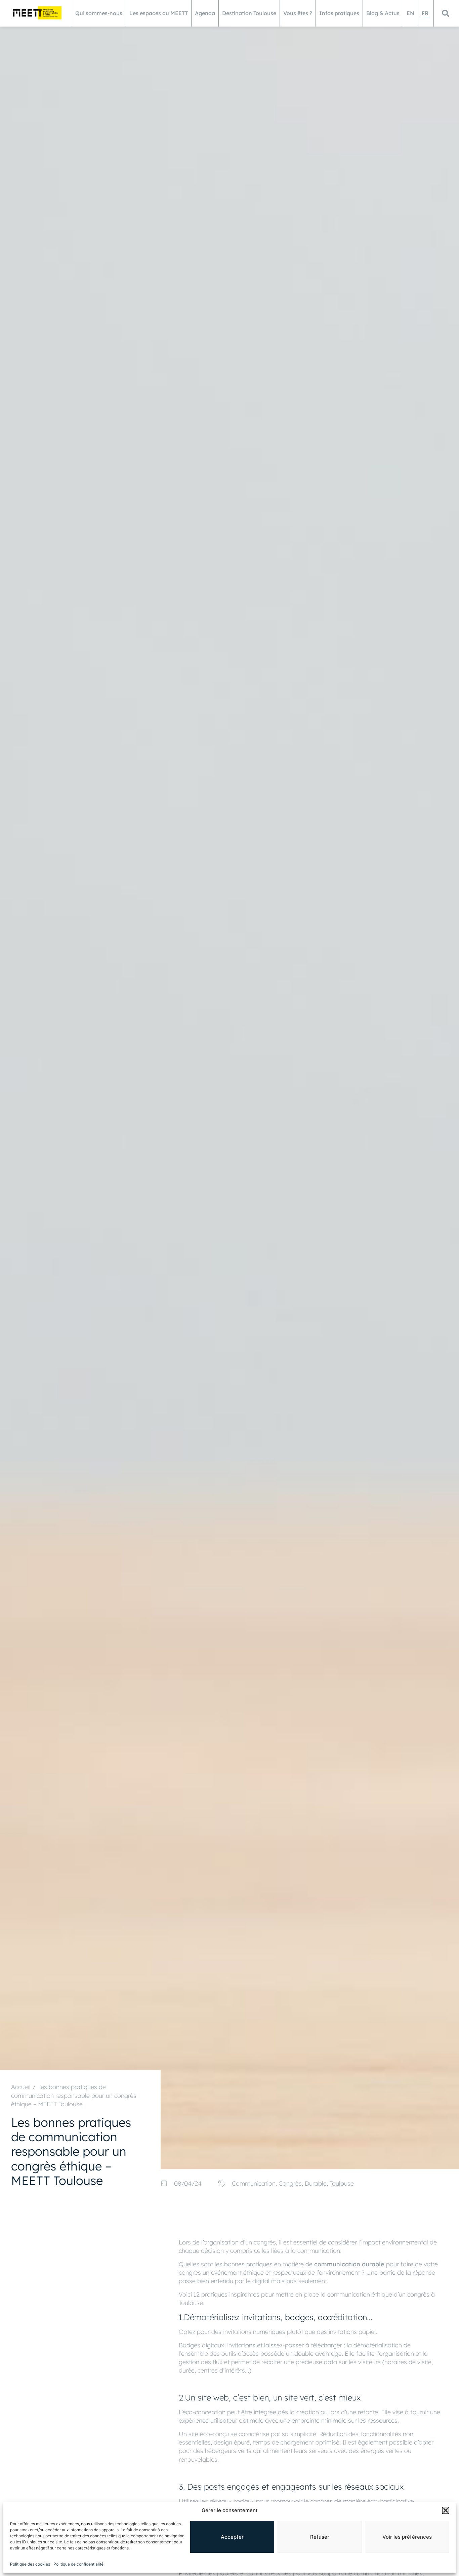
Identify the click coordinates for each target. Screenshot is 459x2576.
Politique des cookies (30, 2564)
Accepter (232, 2537)
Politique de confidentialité (78, 2564)
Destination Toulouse (249, 13)
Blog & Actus (383, 13)
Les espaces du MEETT (159, 13)
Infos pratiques (339, 13)
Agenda (205, 13)
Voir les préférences (407, 2537)
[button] (446, 2510)
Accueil (21, 2087)
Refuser (320, 2537)
